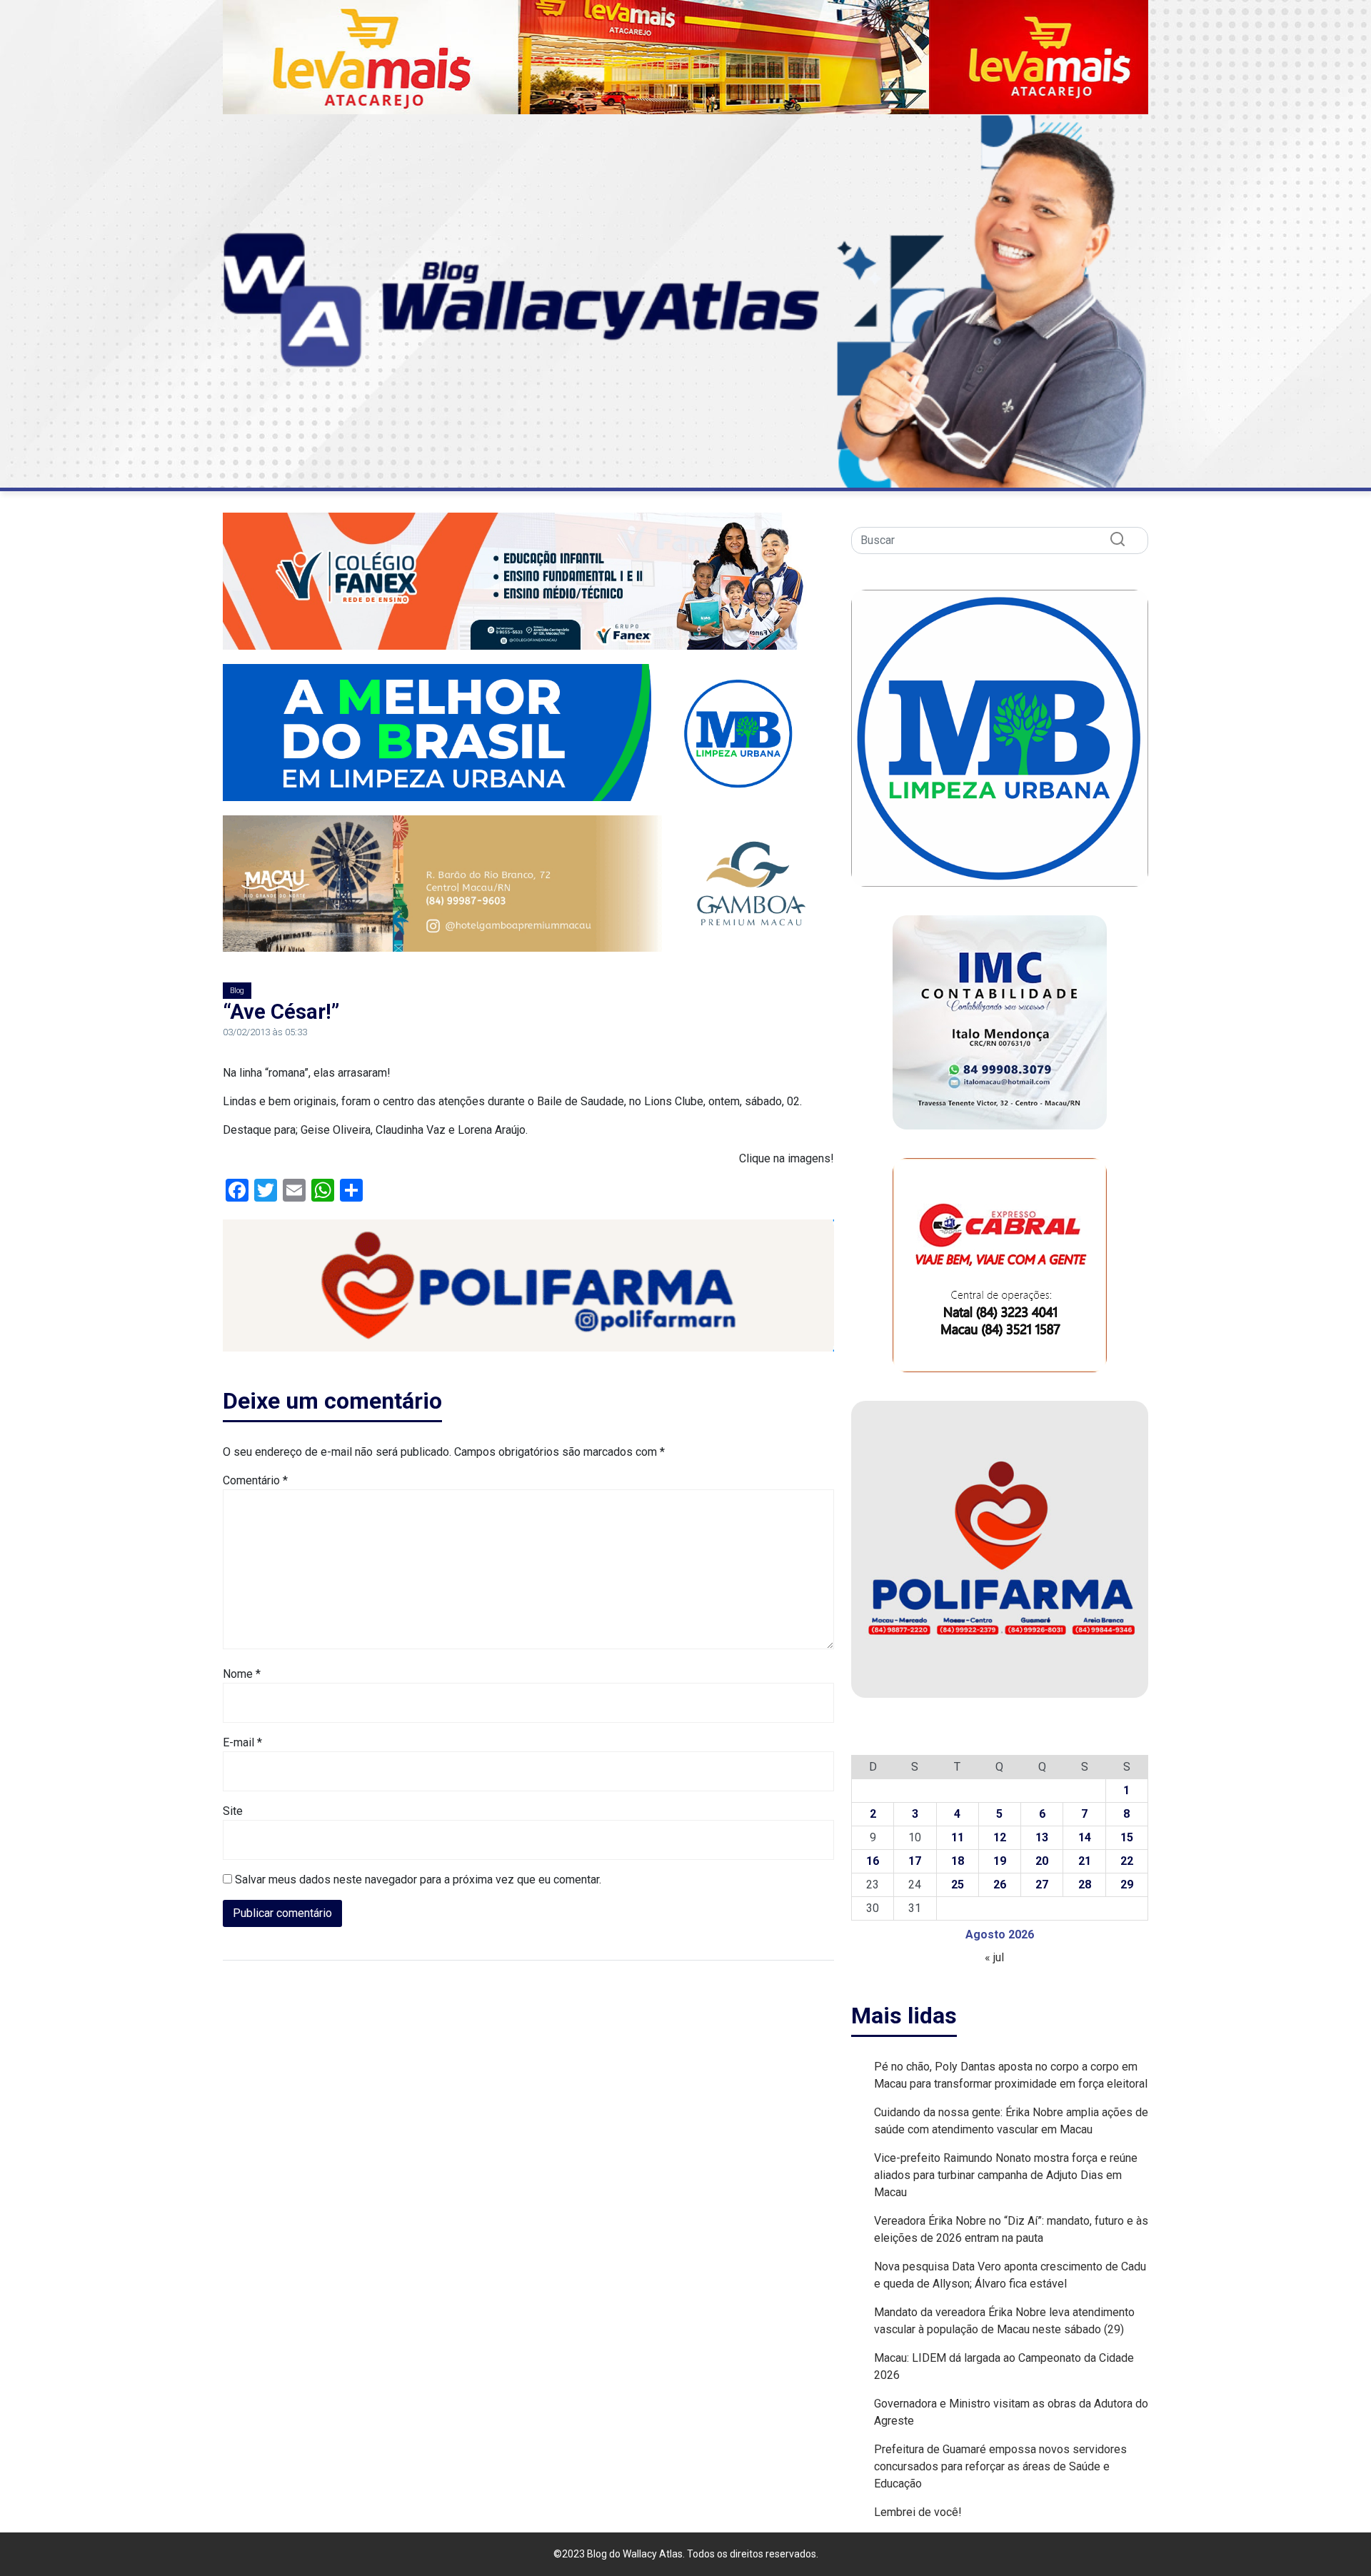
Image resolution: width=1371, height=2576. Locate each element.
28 (1085, 1885)
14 (1085, 1837)
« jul (994, 1957)
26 (1000, 1885)
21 (1085, 1861)
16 (873, 1861)
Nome (242, 1674)
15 (1127, 1837)
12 (1000, 1837)
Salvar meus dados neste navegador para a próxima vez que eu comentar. (418, 1880)
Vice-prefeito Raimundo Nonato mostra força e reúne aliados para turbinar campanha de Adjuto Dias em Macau (1006, 2175)
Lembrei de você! (918, 2512)
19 (1000, 1861)
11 (958, 1837)
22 (1127, 1861)
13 (1042, 1837)
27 (1042, 1885)
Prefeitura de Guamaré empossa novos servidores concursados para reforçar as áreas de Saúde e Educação (1000, 2466)
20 (1042, 1861)
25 (958, 1885)
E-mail (242, 1742)
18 (958, 1861)
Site (233, 1811)
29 (1127, 1885)
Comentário (255, 1480)
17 (915, 1861)
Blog (237, 991)
